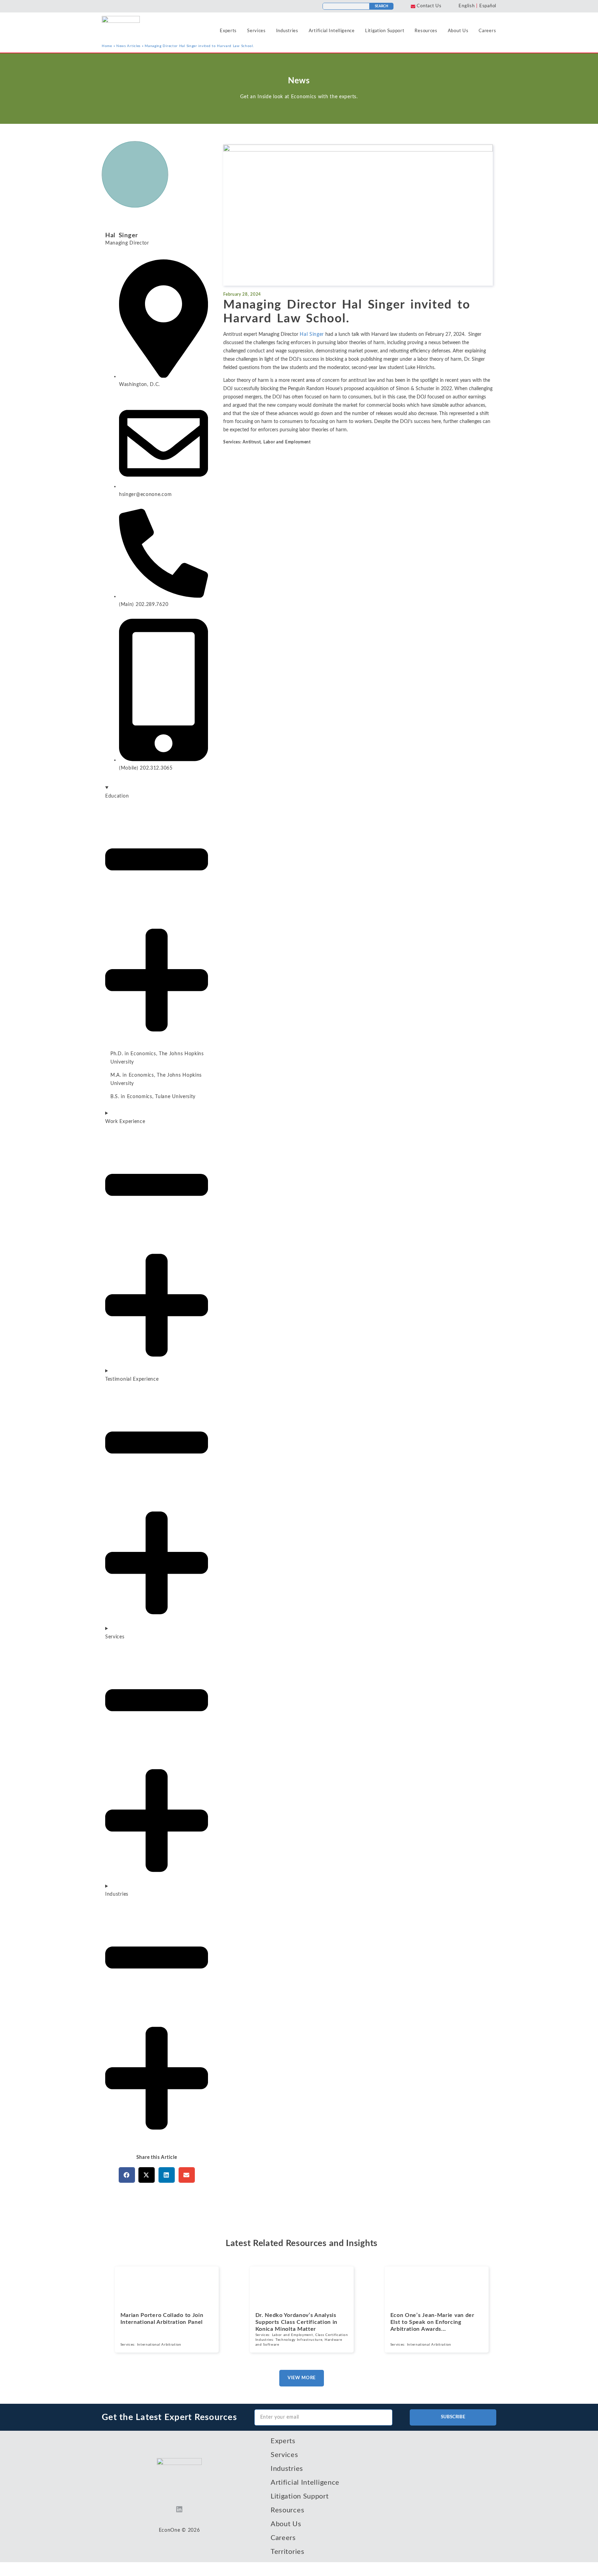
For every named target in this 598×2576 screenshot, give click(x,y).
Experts (228, 31)
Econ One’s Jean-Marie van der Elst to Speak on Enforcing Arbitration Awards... (432, 2322)
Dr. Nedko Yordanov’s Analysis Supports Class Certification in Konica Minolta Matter (297, 2322)
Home (107, 46)
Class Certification (332, 2335)
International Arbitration (159, 2345)
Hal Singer (122, 236)
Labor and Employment (287, 442)
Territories (288, 2552)
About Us (458, 31)
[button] (127, 2175)
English (466, 6)
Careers (487, 31)
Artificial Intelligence (332, 31)
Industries (287, 31)
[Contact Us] (413, 6)
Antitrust (252, 442)
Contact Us (429, 6)
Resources (426, 31)
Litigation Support (385, 31)
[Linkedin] (179, 2509)
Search (382, 6)
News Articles (128, 46)
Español (488, 6)
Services (256, 31)
